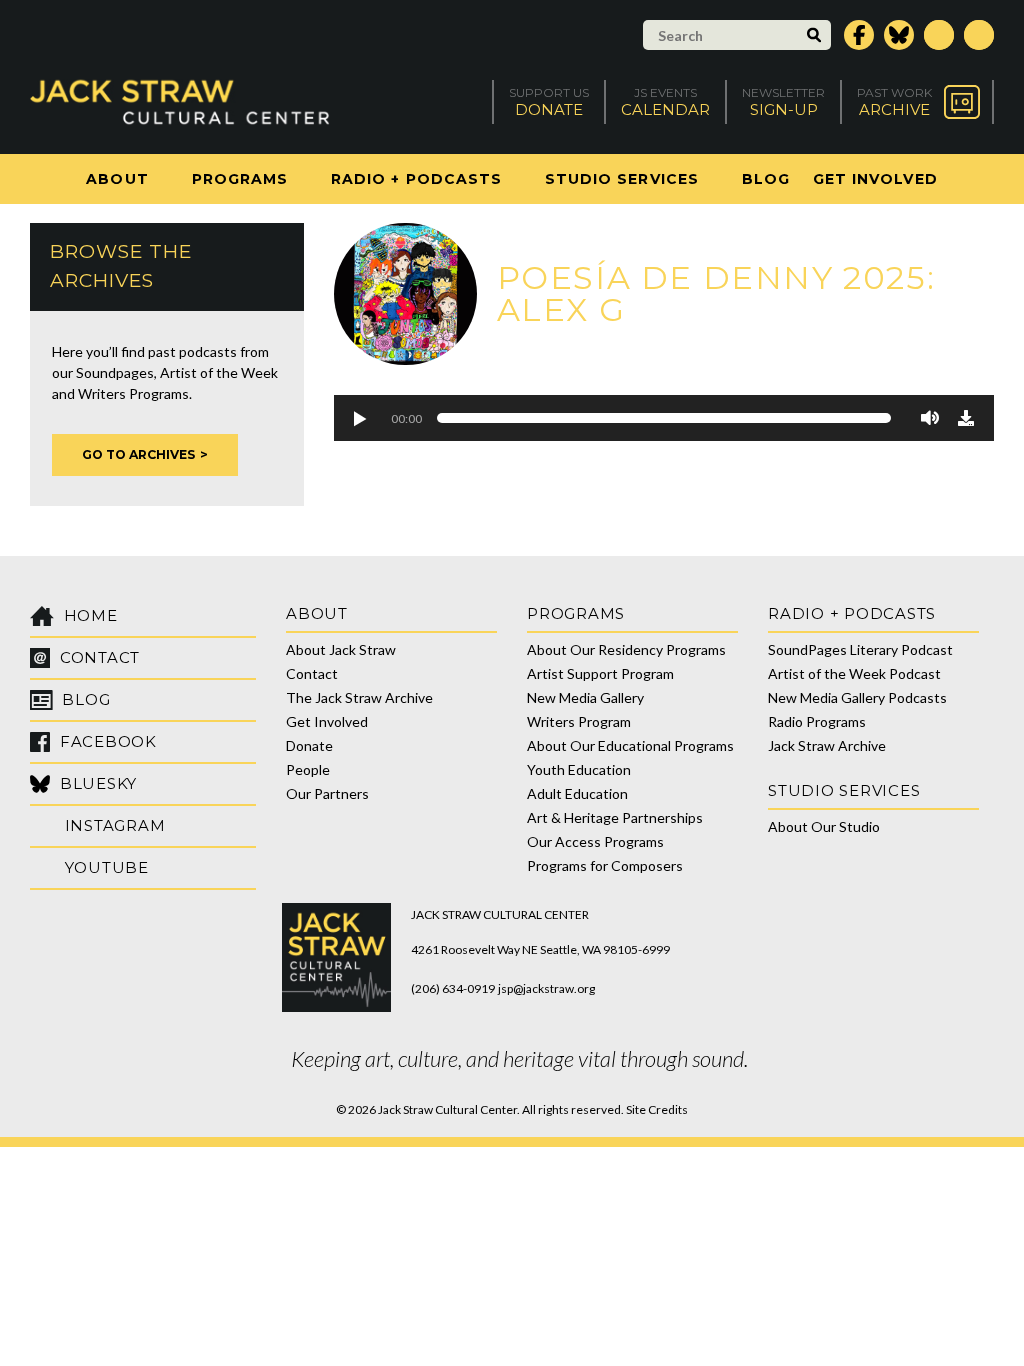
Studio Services (622, 179)
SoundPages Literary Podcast (860, 649)
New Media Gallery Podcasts (857, 697)
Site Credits (657, 1109)
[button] (359, 418)
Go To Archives (138, 454)
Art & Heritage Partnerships (615, 817)
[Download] (966, 418)
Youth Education (579, 769)
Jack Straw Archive (827, 745)
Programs (240, 179)
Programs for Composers (605, 865)
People (308, 769)
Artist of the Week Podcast (854, 673)
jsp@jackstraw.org (546, 988)
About (117, 179)
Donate (309, 745)
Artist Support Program (600, 673)
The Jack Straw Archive (359, 697)
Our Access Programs (595, 841)
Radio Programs (817, 721)
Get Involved (875, 179)
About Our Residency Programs (626, 649)
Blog (766, 179)
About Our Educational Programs (630, 745)
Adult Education (577, 793)
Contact (312, 673)
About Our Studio (824, 826)
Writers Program (579, 721)
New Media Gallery (585, 697)
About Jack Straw (341, 649)
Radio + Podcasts (416, 179)
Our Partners (327, 793)
